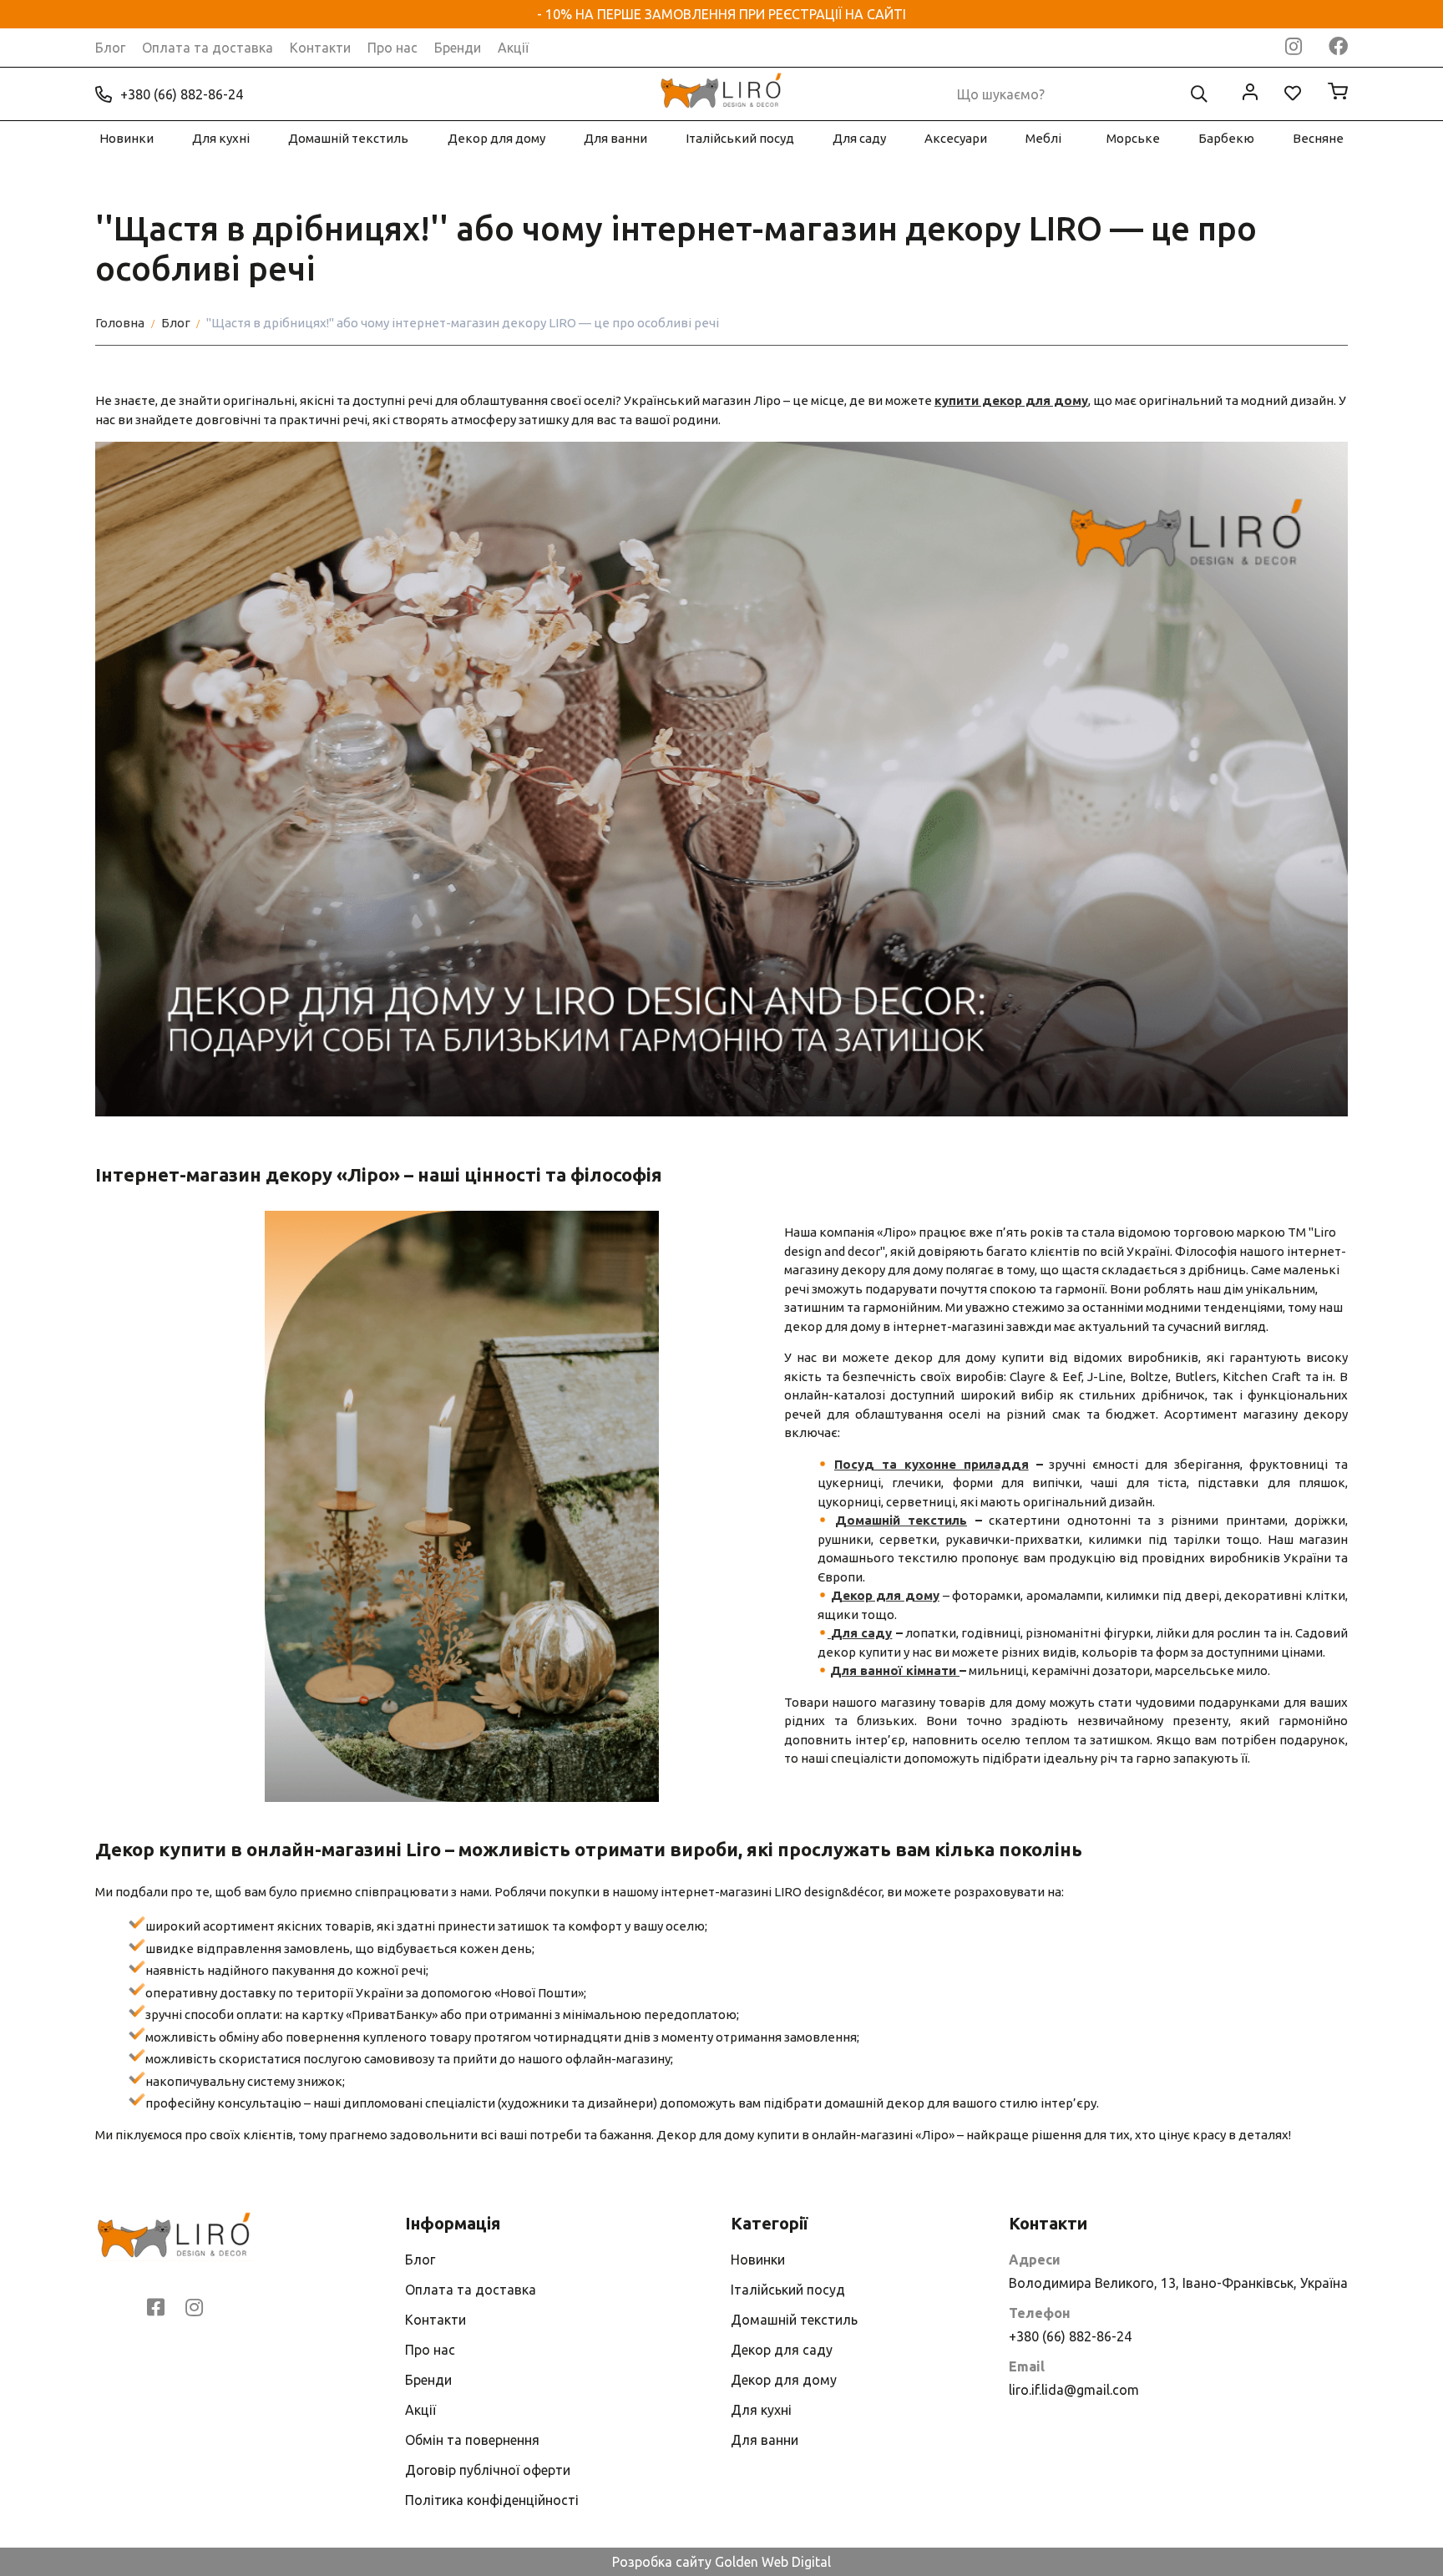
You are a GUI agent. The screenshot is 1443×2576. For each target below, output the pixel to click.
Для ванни (615, 138)
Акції (513, 48)
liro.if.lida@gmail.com (1074, 2390)
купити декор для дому (1011, 400)
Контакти (320, 48)
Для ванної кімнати (895, 1670)
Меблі (1043, 138)
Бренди (458, 48)
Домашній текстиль (348, 138)
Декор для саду (782, 2350)
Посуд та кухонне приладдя (932, 1464)
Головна (120, 323)
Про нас (392, 48)
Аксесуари (956, 138)
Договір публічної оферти (488, 2470)
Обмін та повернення (472, 2440)
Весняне (1318, 138)
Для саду (859, 138)
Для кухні (221, 138)
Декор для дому (496, 138)
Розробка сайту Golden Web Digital (721, 2562)
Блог (110, 48)
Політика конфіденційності (492, 2500)
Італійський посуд (740, 138)
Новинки (127, 138)
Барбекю (1226, 138)
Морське (1133, 138)
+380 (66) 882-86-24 (182, 94)
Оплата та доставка (208, 48)
